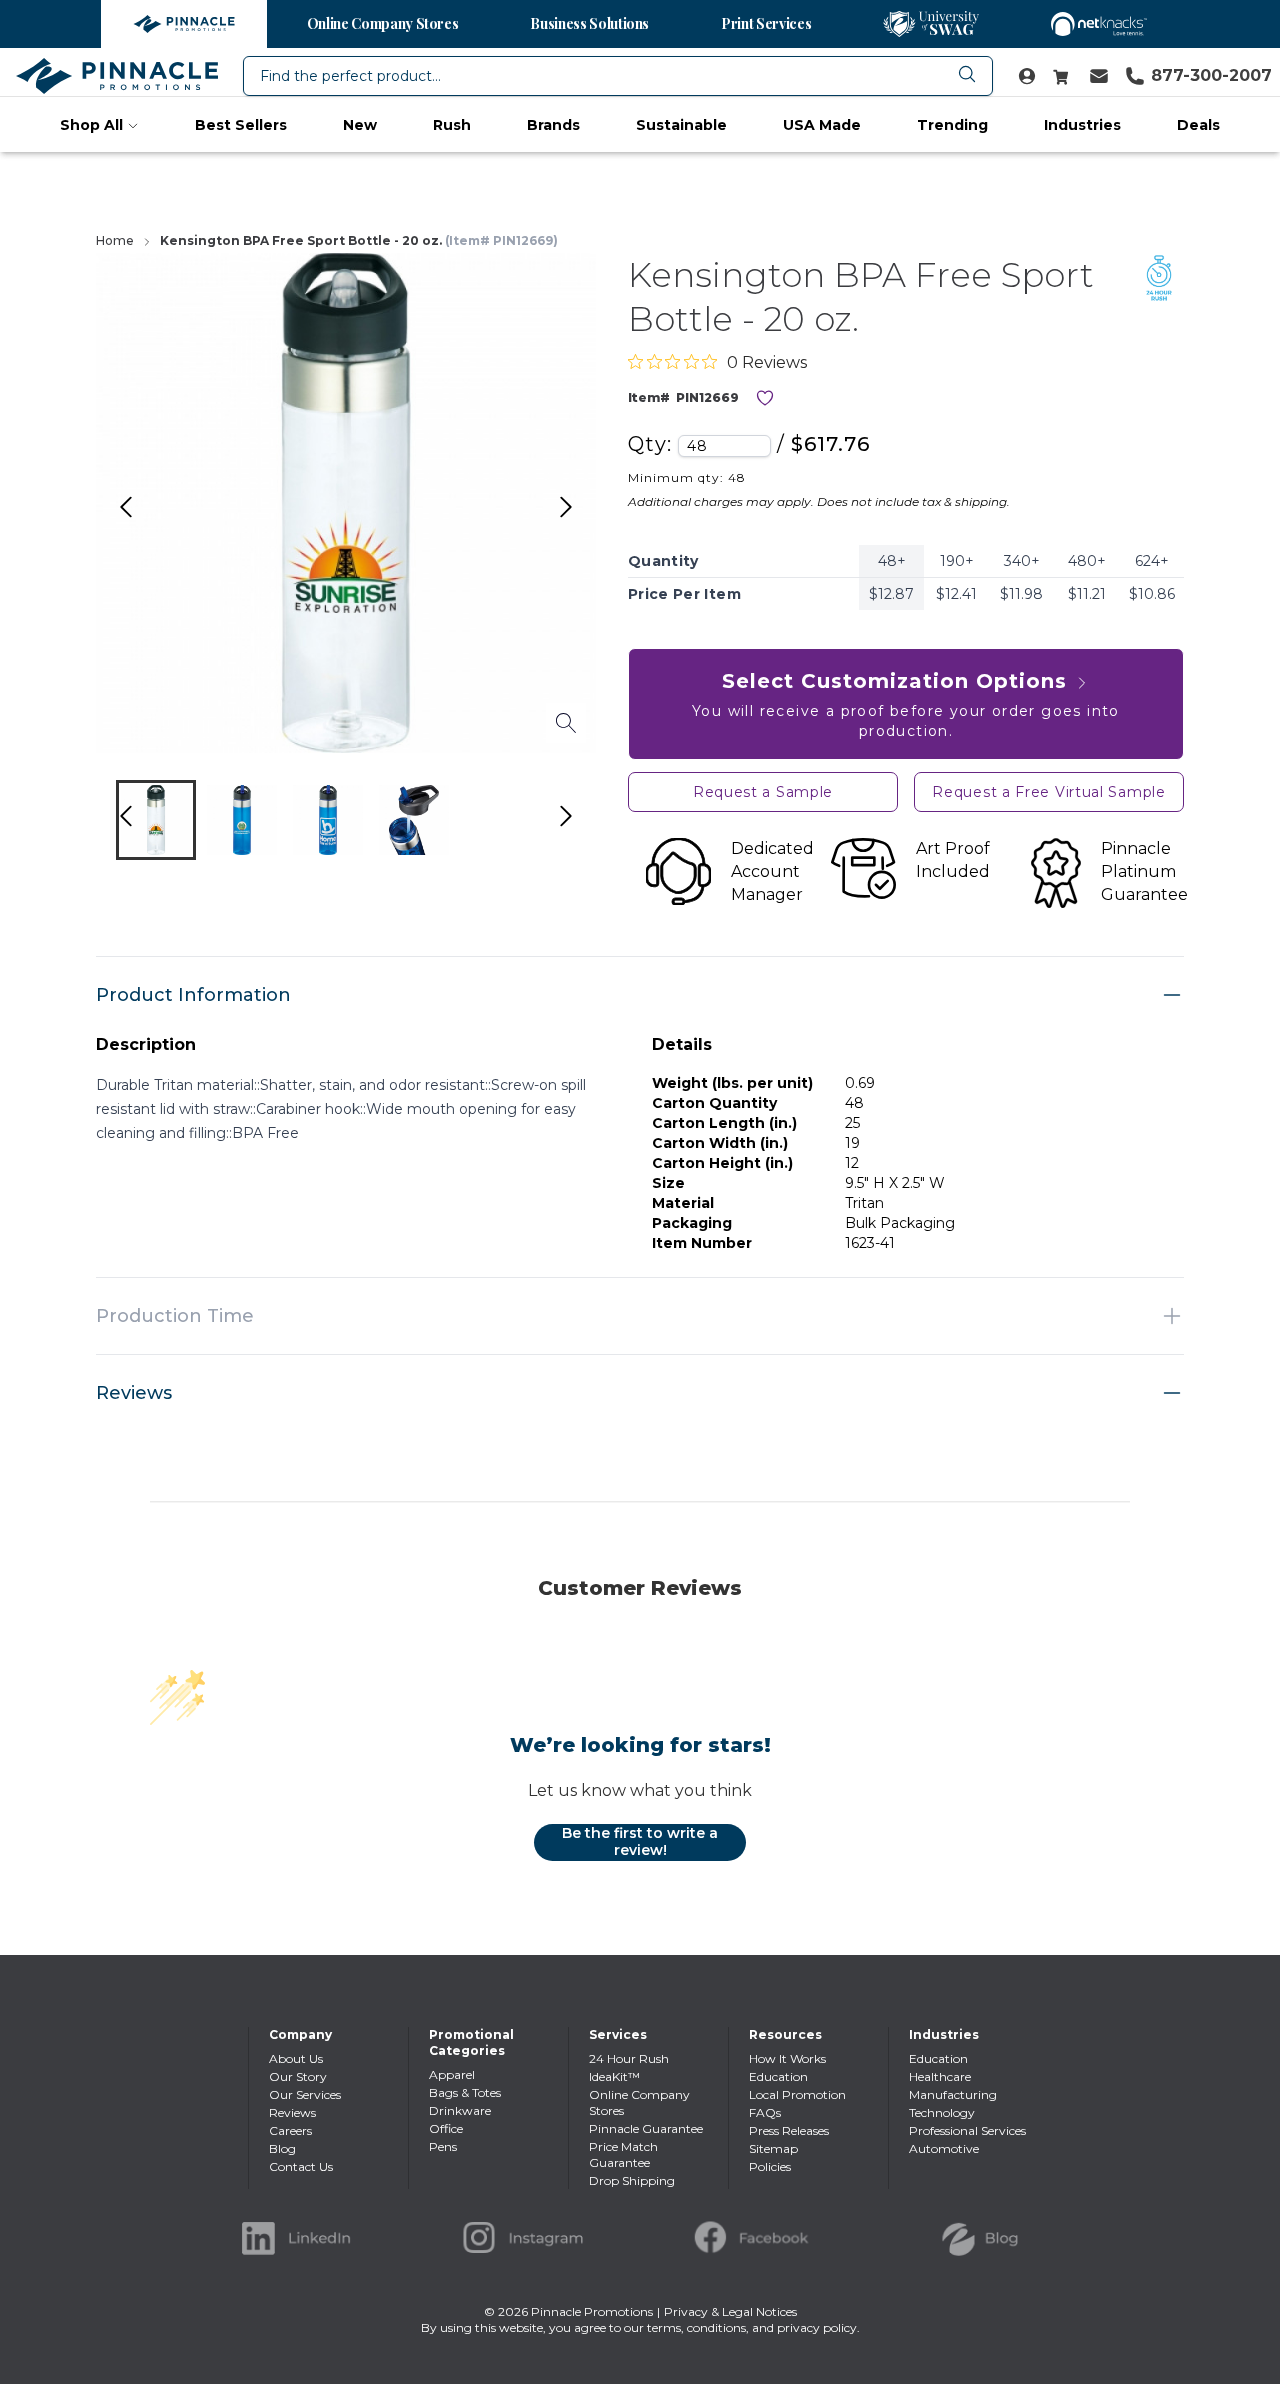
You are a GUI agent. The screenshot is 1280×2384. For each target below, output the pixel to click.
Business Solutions (589, 23)
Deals (1198, 125)
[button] (156, 820)
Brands (553, 125)
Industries (1082, 125)
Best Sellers (241, 125)
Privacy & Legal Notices (730, 2311)
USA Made (822, 125)
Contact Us (301, 2166)
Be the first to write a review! (640, 1842)
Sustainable (681, 125)
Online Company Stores (383, 23)
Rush (452, 125)
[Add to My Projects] (765, 398)
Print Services (766, 23)
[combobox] (618, 76)
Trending (952, 125)
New (360, 125)
